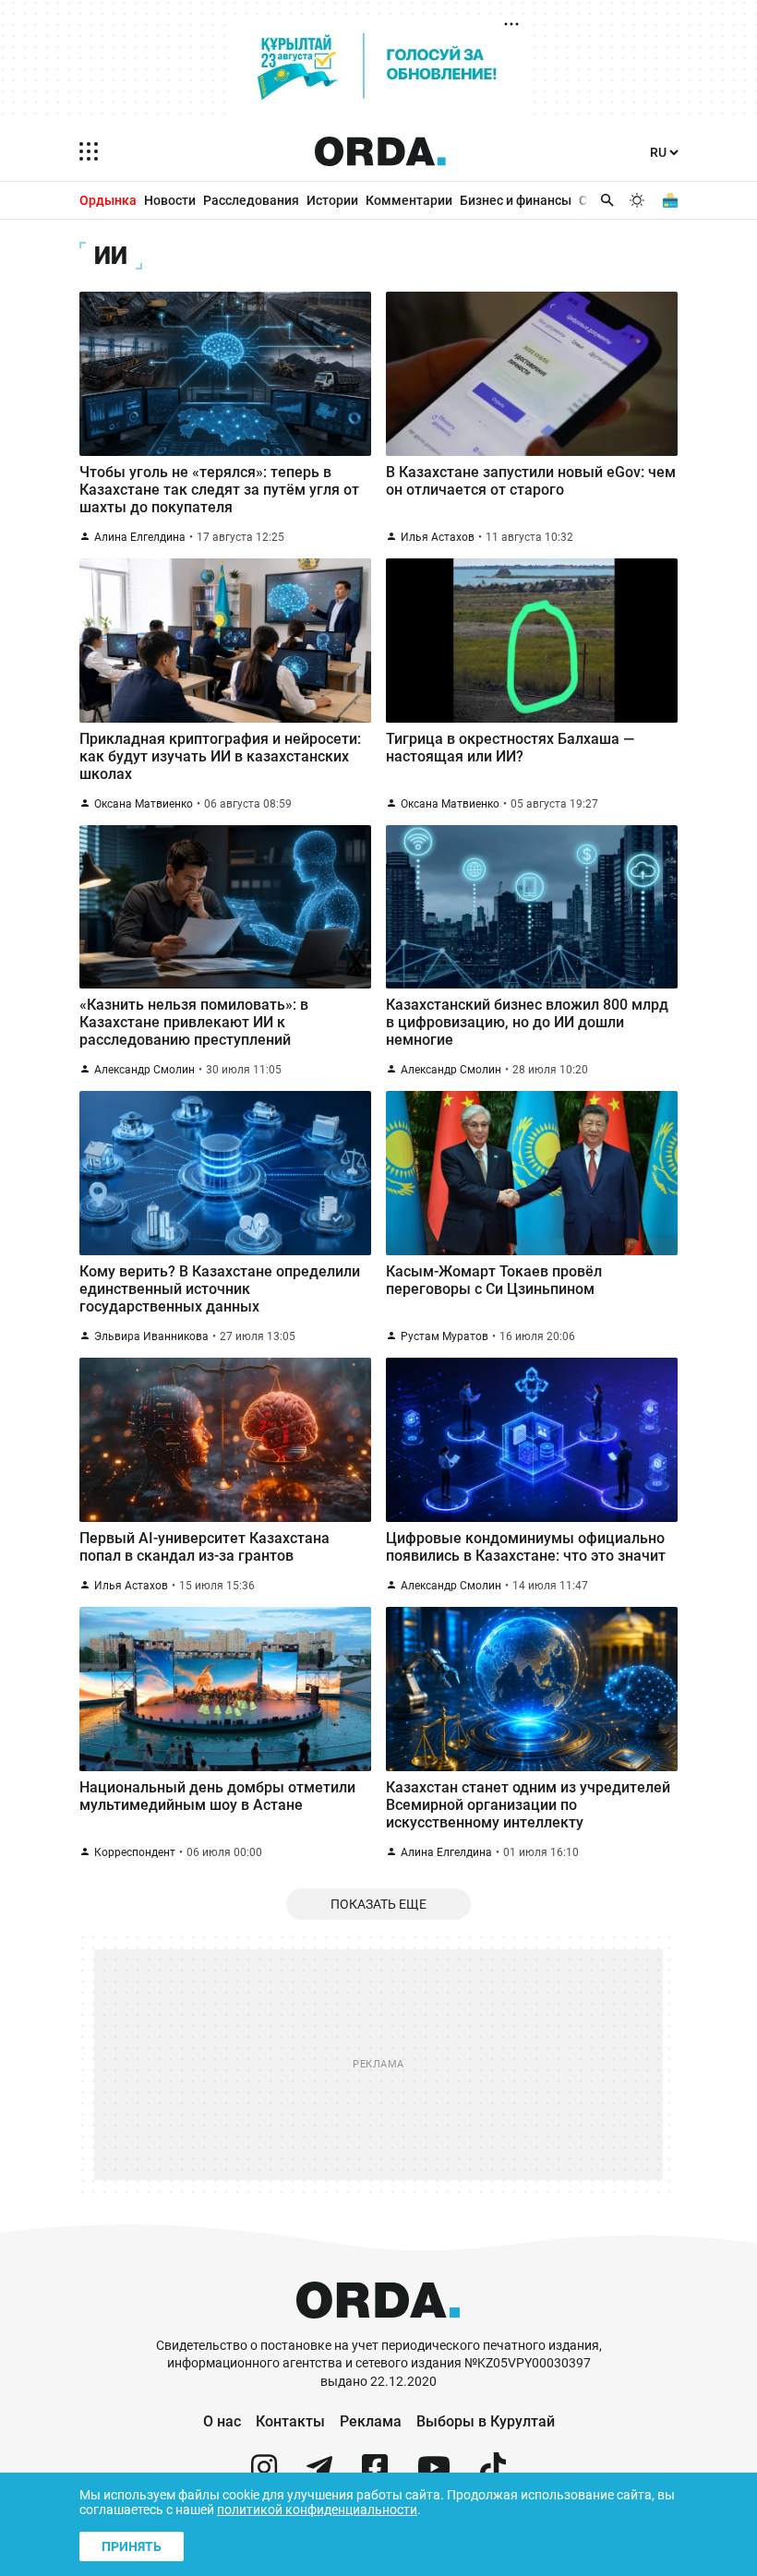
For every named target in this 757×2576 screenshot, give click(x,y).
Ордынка (108, 200)
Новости (170, 200)
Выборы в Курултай (486, 2421)
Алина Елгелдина (140, 537)
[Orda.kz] (378, 2328)
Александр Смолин (144, 1070)
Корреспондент (135, 1852)
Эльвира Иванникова (151, 1336)
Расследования (251, 200)
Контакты (290, 2421)
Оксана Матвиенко (144, 804)
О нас (222, 2421)
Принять (132, 2546)
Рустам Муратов (445, 1336)
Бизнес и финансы (516, 200)
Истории (332, 200)
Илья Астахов (438, 537)
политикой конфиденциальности (317, 2510)
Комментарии (409, 200)
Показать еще (378, 1904)
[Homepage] (380, 151)
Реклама (371, 2421)
